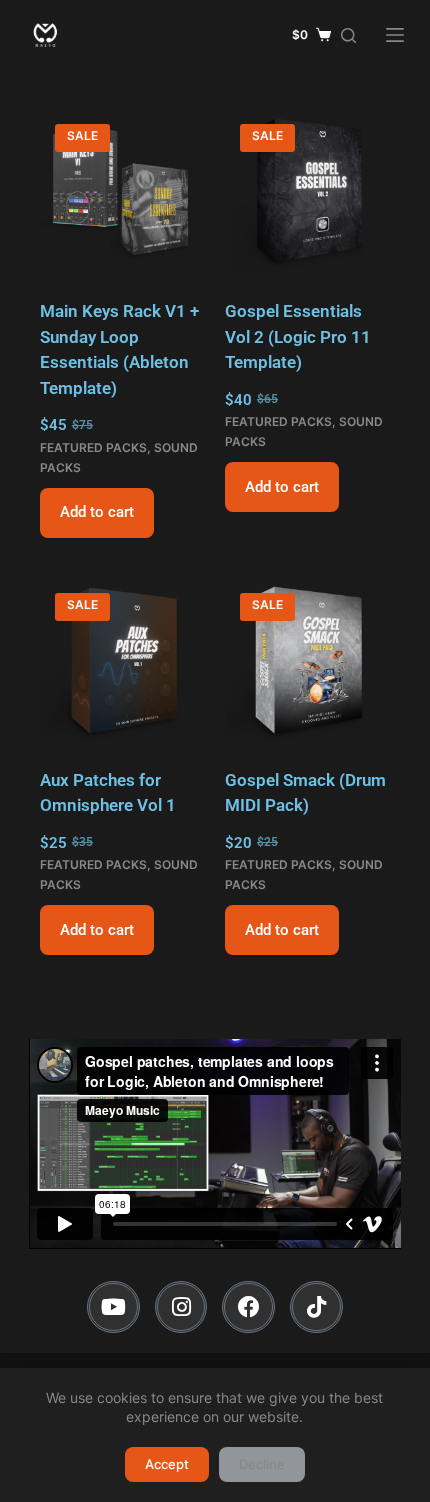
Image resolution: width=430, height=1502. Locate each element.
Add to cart (97, 512)
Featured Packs (93, 447)
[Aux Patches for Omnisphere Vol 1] (122, 660)
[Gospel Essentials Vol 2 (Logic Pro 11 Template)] (307, 191)
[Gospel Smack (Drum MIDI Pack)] (307, 660)
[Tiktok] (316, 1307)
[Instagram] (181, 1307)
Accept (167, 1464)
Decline (262, 1464)
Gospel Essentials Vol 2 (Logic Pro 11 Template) (298, 336)
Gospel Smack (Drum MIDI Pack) (305, 793)
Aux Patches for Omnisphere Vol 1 (108, 793)
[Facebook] (248, 1307)
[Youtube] (113, 1307)
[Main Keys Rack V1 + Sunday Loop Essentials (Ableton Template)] (122, 191)
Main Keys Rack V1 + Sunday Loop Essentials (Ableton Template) (119, 349)
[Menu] (395, 35)
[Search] (348, 35)
